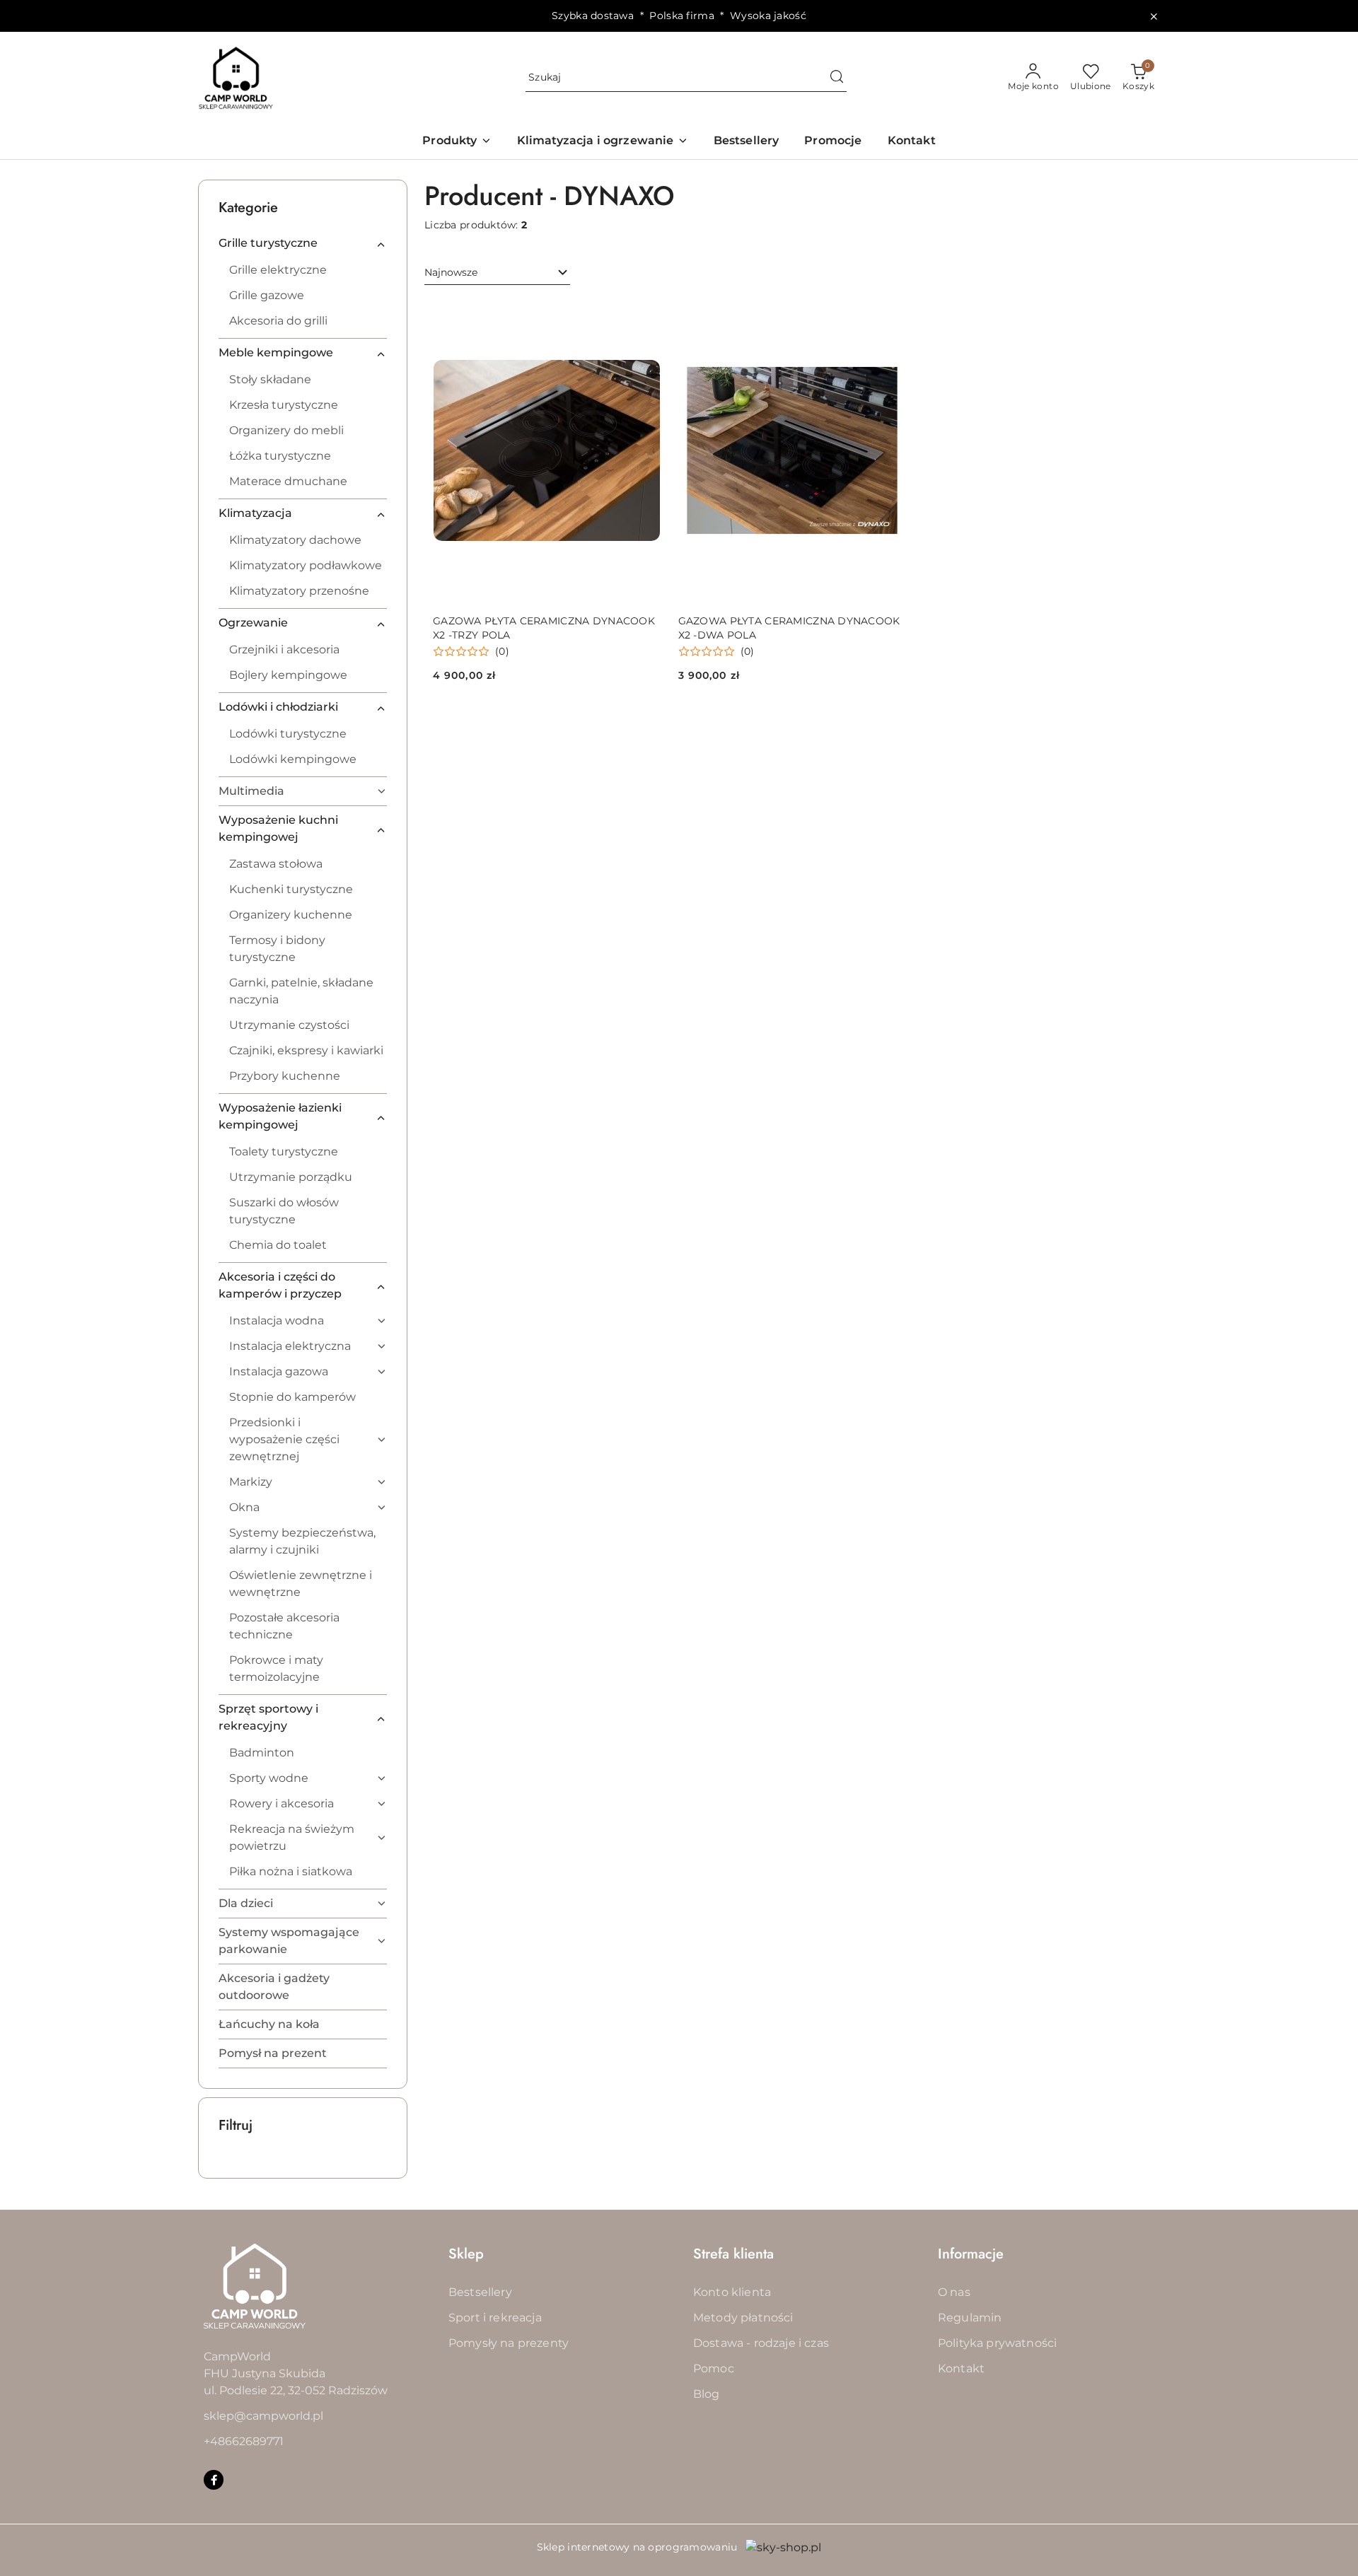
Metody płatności (743, 2318)
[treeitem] (303, 243)
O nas (954, 2292)
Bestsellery (480, 2292)
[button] (457, 142)
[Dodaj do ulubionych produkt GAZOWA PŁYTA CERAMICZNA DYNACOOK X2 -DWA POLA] (890, 315)
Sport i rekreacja (495, 2318)
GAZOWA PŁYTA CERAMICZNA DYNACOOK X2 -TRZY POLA (544, 628)
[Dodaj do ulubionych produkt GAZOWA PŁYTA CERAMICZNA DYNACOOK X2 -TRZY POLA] (645, 315)
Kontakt (961, 2368)
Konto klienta (732, 2292)
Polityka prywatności (997, 2343)
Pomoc (714, 2368)
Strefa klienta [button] (733, 2254)
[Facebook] (214, 2480)
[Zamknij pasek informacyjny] (1154, 16)
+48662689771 (244, 2441)
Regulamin (970, 2318)
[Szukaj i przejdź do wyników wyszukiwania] (837, 78)
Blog (707, 2394)
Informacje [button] (971, 2254)
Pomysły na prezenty (509, 2343)
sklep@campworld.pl (263, 2416)
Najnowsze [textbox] (451, 272)
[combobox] (497, 273)
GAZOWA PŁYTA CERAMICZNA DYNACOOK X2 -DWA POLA (789, 628)
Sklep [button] (466, 2254)
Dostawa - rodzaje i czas (761, 2343)
